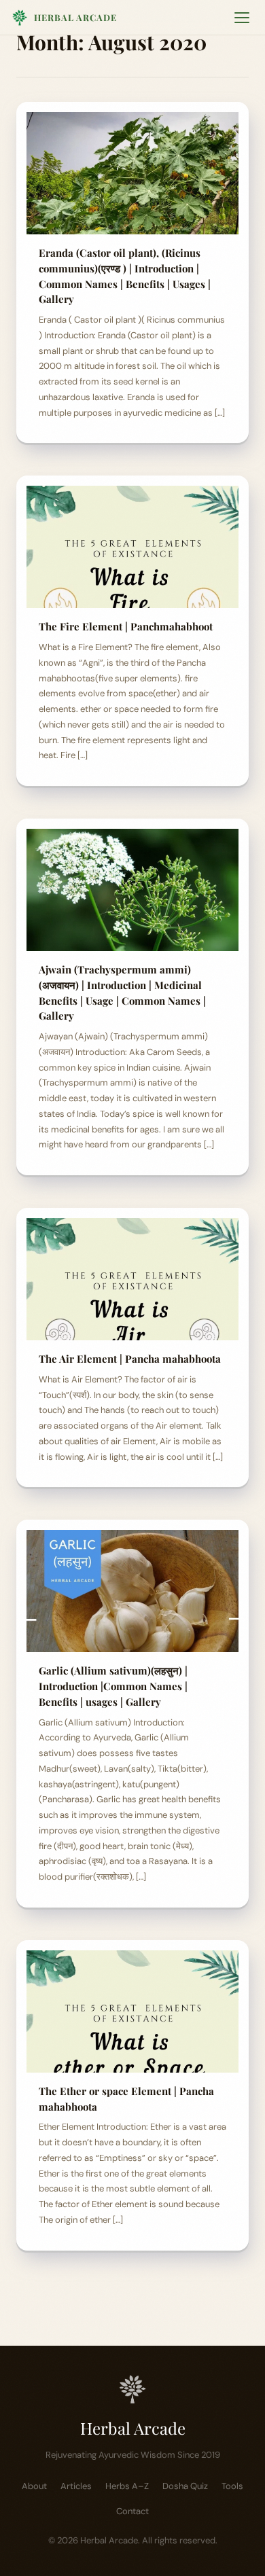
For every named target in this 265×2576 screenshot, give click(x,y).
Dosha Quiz (185, 2486)
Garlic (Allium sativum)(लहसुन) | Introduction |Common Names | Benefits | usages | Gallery (113, 1686)
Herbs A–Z (127, 2486)
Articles (76, 2486)
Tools (232, 2486)
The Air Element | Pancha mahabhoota (130, 1359)
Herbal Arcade (75, 17)
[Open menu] (242, 18)
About (34, 2486)
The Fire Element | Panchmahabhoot (126, 626)
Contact (132, 2511)
